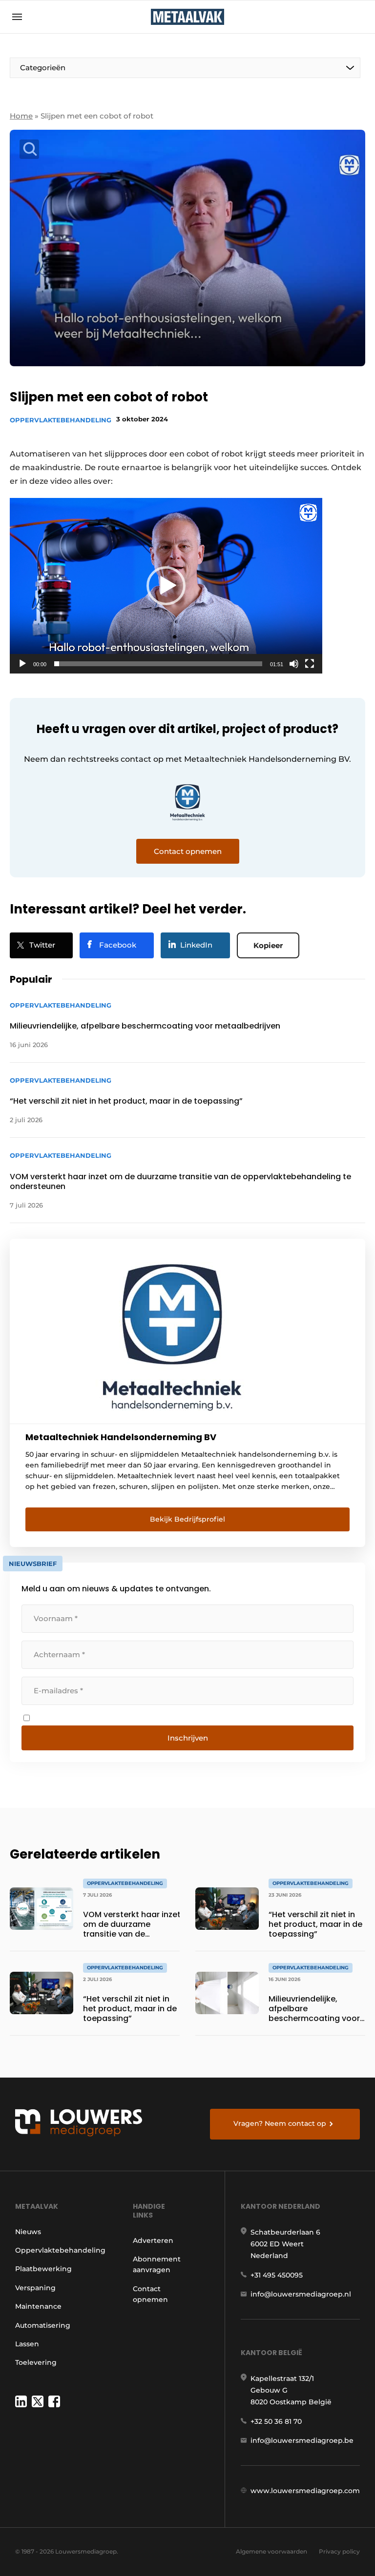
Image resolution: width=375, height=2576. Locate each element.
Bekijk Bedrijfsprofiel (187, 1519)
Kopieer (268, 945)
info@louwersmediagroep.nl (301, 2294)
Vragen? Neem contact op (280, 2123)
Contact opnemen (150, 2294)
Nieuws (28, 2232)
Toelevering (36, 2362)
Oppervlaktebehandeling (61, 420)
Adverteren (153, 2240)
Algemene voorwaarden (271, 2551)
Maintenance (38, 2306)
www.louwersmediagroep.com (305, 2491)
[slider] (158, 664)
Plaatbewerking (43, 2269)
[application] (166, 586)
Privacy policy (339, 2551)
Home (21, 116)
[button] (166, 586)
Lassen (27, 2344)
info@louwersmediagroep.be (302, 2440)
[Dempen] (294, 664)
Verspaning (35, 2288)
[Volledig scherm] (310, 664)
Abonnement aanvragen (157, 2264)
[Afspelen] (22, 664)
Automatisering (43, 2325)
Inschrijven (188, 1738)
